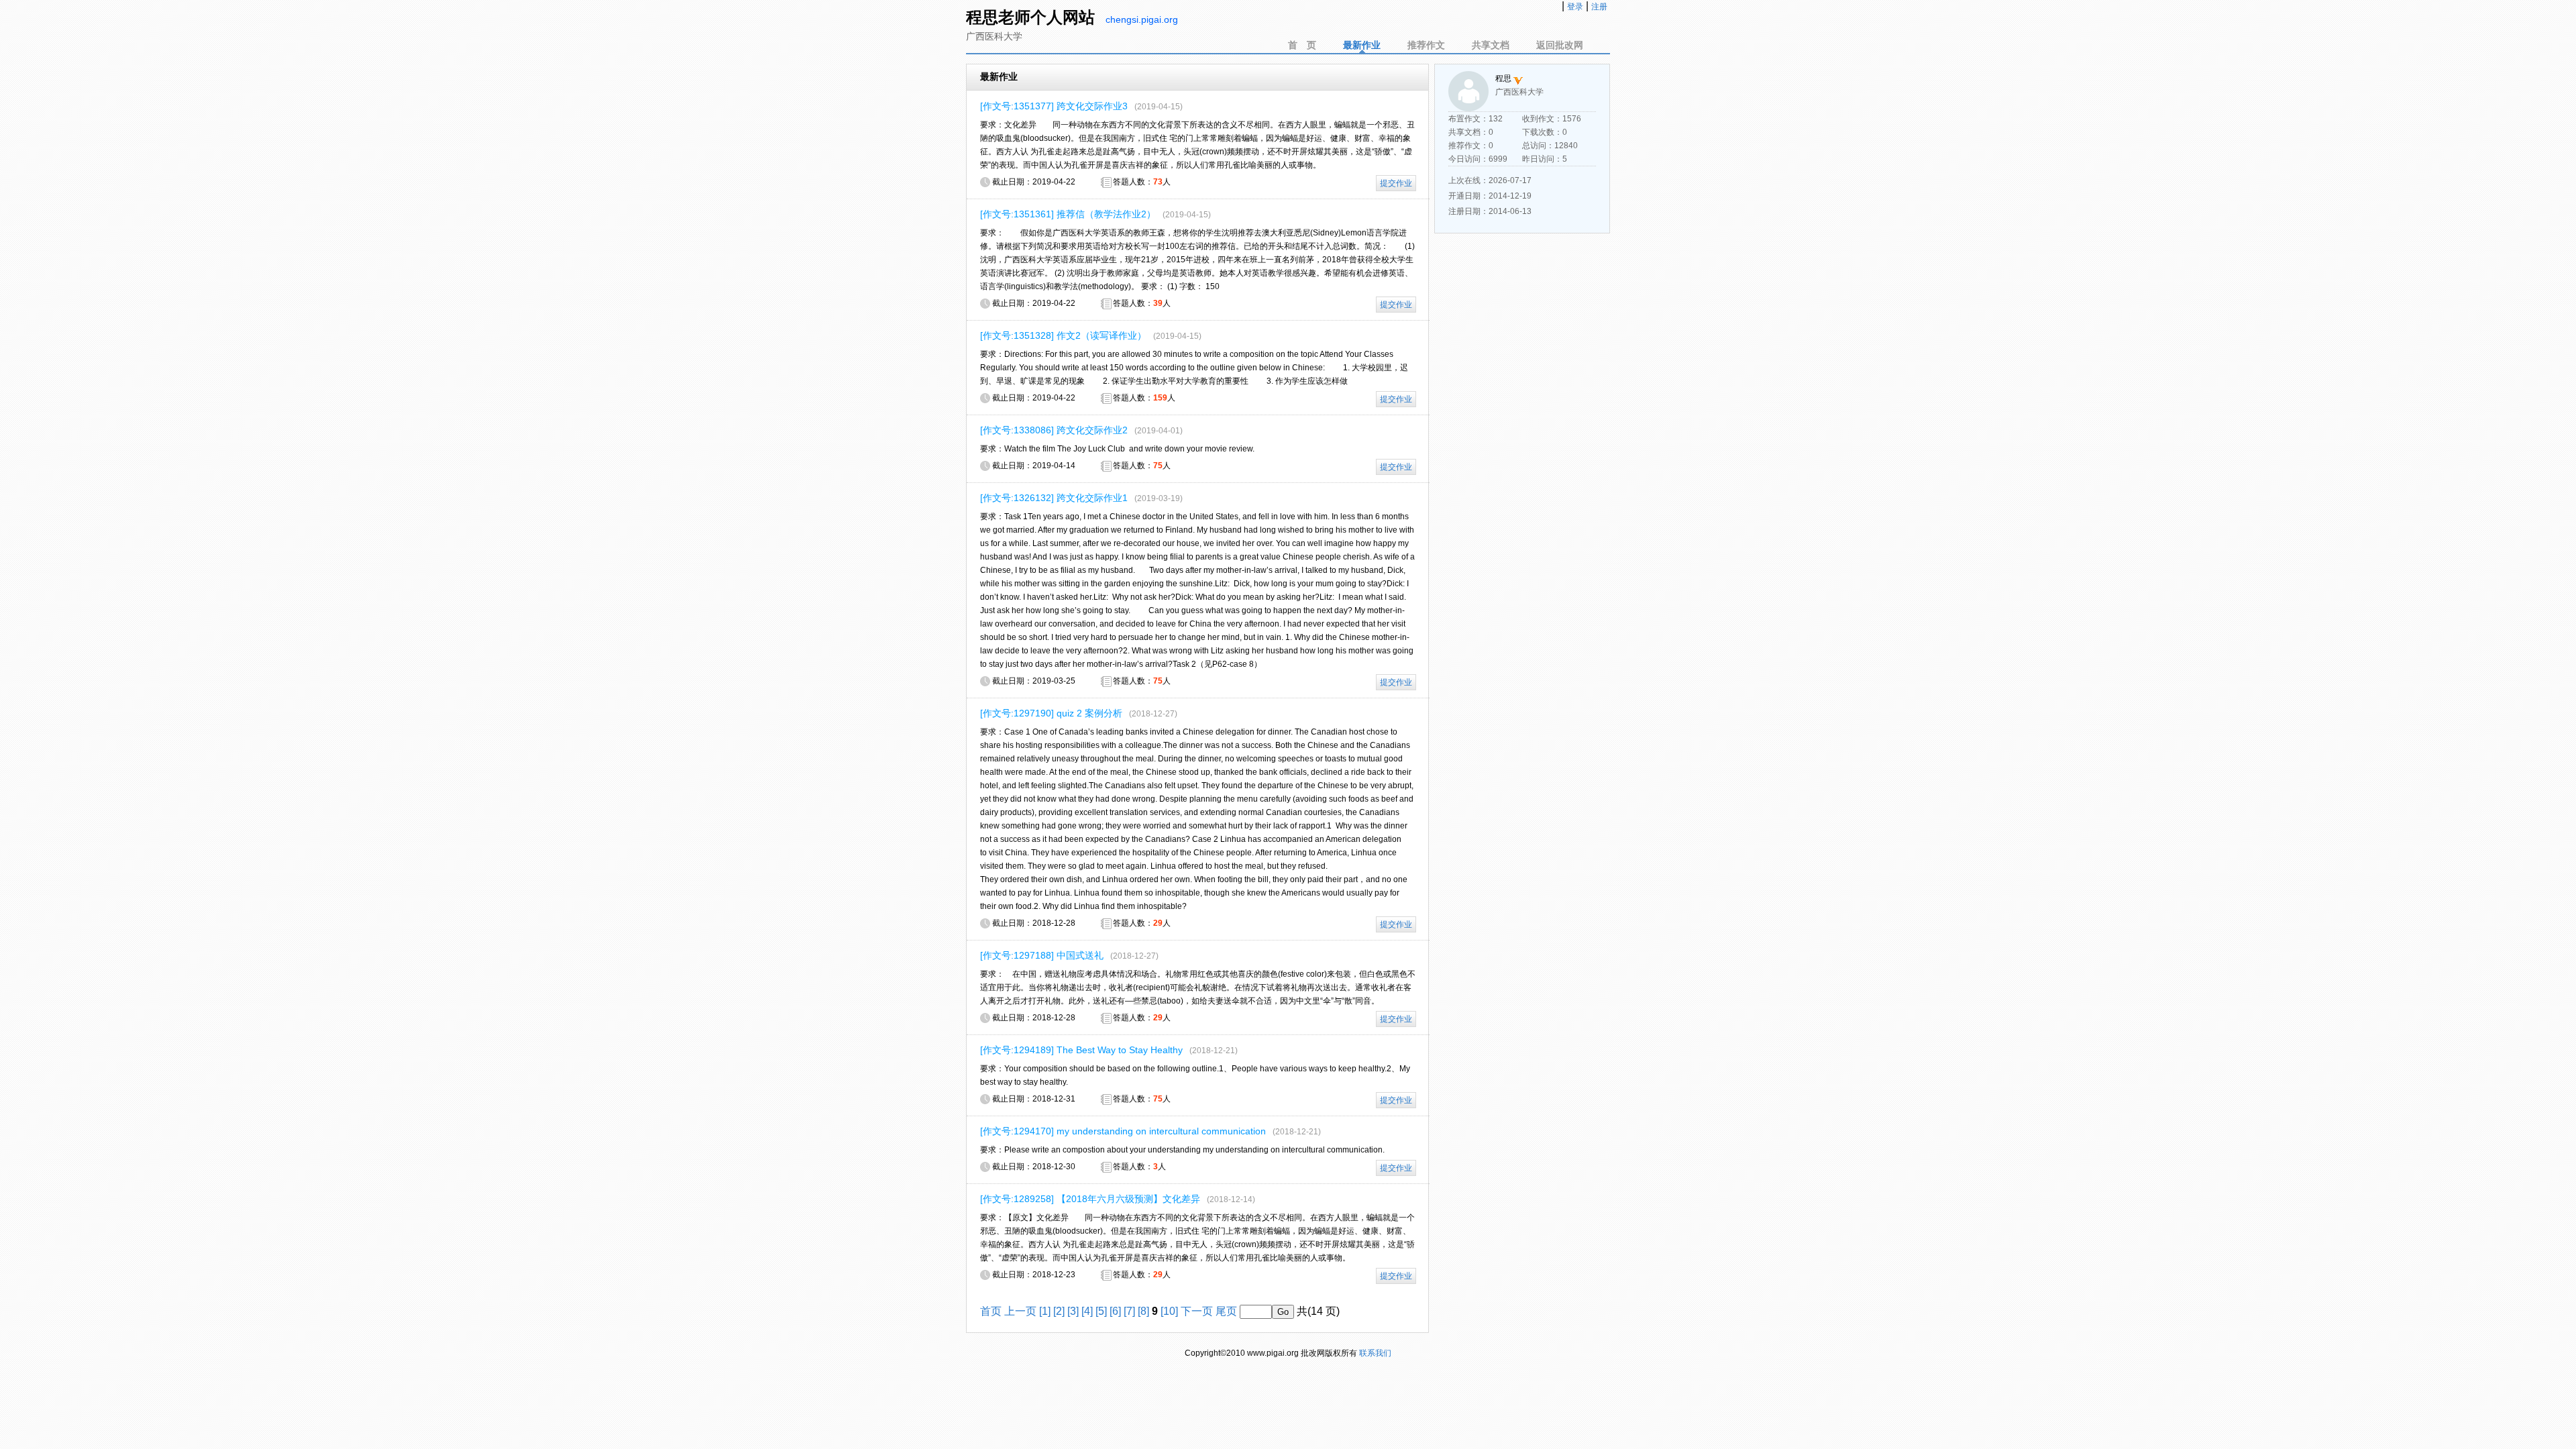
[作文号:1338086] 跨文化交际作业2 (1054, 430)
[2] (1059, 1311)
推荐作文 (1426, 45)
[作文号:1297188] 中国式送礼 (1042, 955)
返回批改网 (1560, 45)
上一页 (1020, 1311)
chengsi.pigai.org (1142, 19)
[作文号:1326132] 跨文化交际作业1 (1054, 498)
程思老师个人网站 (1030, 17)
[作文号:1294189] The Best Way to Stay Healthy (1081, 1050)
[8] (1143, 1311)
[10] (1169, 1311)
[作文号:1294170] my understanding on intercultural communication (1123, 1131)
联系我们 (1375, 1353)
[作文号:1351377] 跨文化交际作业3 (1054, 106)
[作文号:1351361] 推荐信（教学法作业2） (1068, 214)
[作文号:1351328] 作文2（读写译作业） (1063, 335)
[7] (1129, 1311)
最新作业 (1362, 45)
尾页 (1226, 1311)
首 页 (1302, 45)
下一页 (1197, 1311)
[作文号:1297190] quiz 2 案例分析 (1051, 713)
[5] (1101, 1311)
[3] (1073, 1311)
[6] (1115, 1311)
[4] (1087, 1311)
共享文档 (1491, 45)
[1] (1045, 1311)
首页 (991, 1311)
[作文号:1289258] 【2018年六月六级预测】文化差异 (1090, 1199)
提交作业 (1396, 183)
